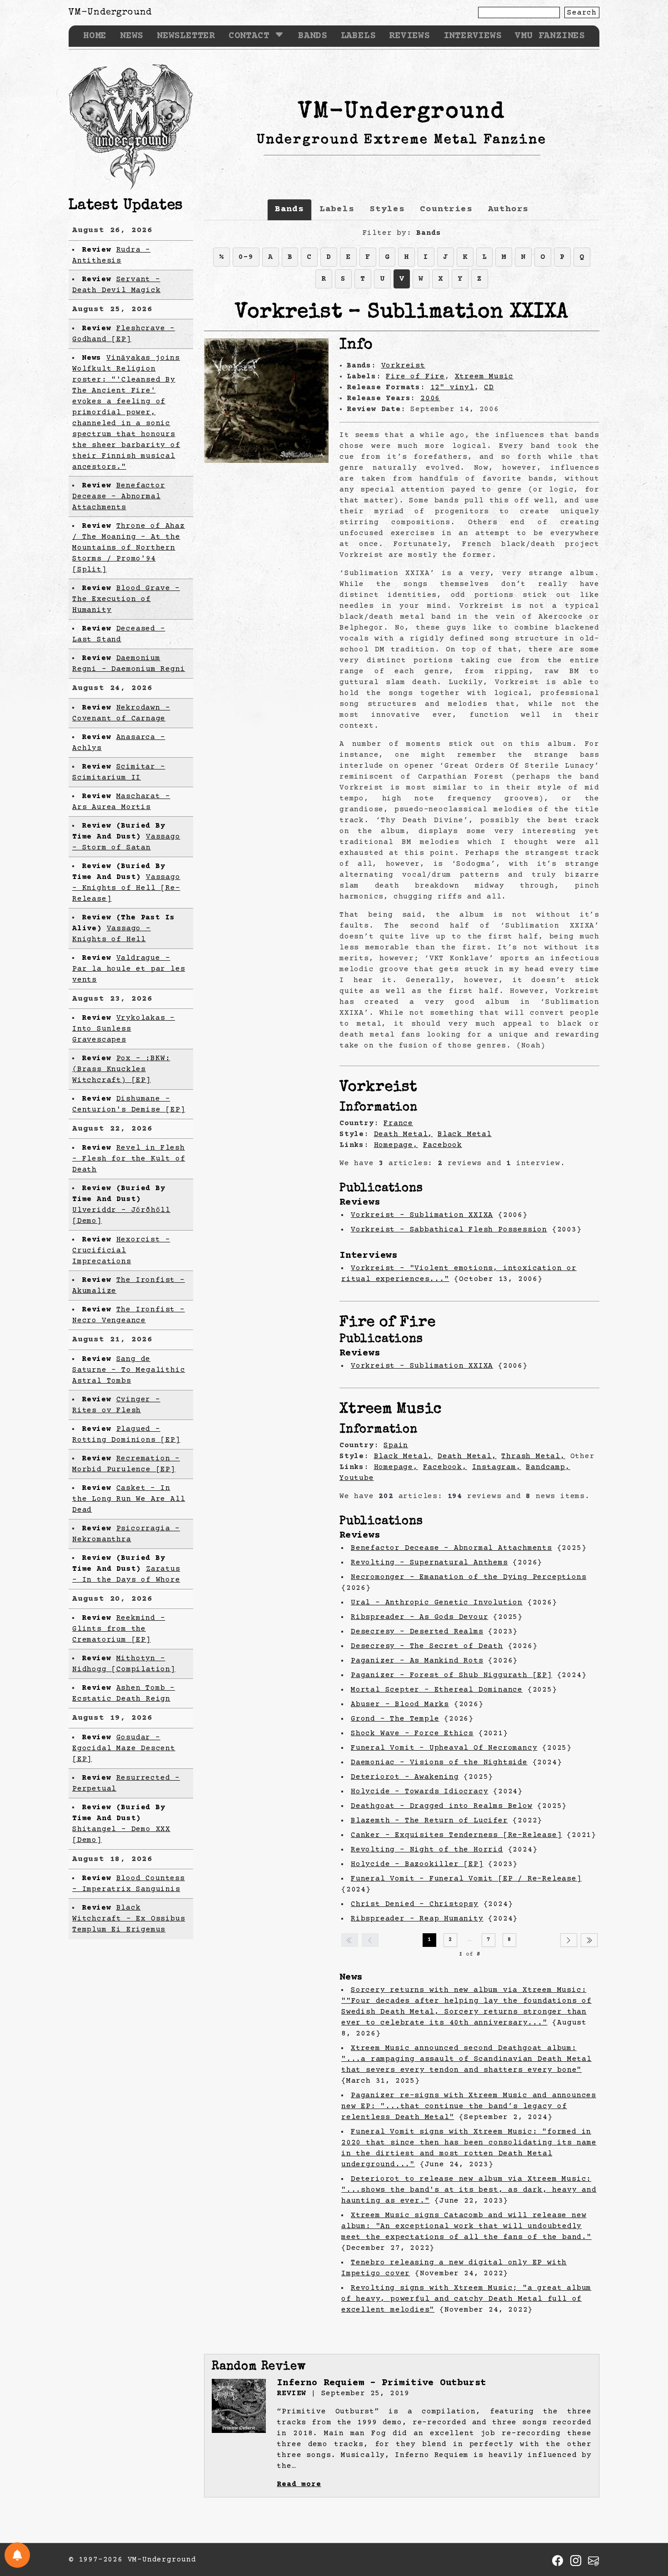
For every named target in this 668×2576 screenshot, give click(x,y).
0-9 (246, 257)
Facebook (443, 1145)
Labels (358, 36)
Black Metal (465, 1134)
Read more (299, 2484)
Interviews (473, 36)
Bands (313, 36)
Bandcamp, (548, 1467)
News (132, 36)
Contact (249, 36)
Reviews (409, 36)
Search (582, 13)
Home (95, 36)
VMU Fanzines (550, 36)
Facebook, (445, 1467)
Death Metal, (404, 1134)
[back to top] (647, 2522)
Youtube (357, 1478)
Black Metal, (404, 1456)
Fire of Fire (415, 377)
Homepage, (396, 1145)
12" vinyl (452, 387)
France (398, 1123)
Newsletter (186, 36)
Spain (396, 1445)
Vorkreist (403, 366)
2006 (430, 398)
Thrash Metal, (533, 1456)
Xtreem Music (484, 377)
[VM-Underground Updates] (17, 2555)
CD (489, 387)
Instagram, (497, 1467)
